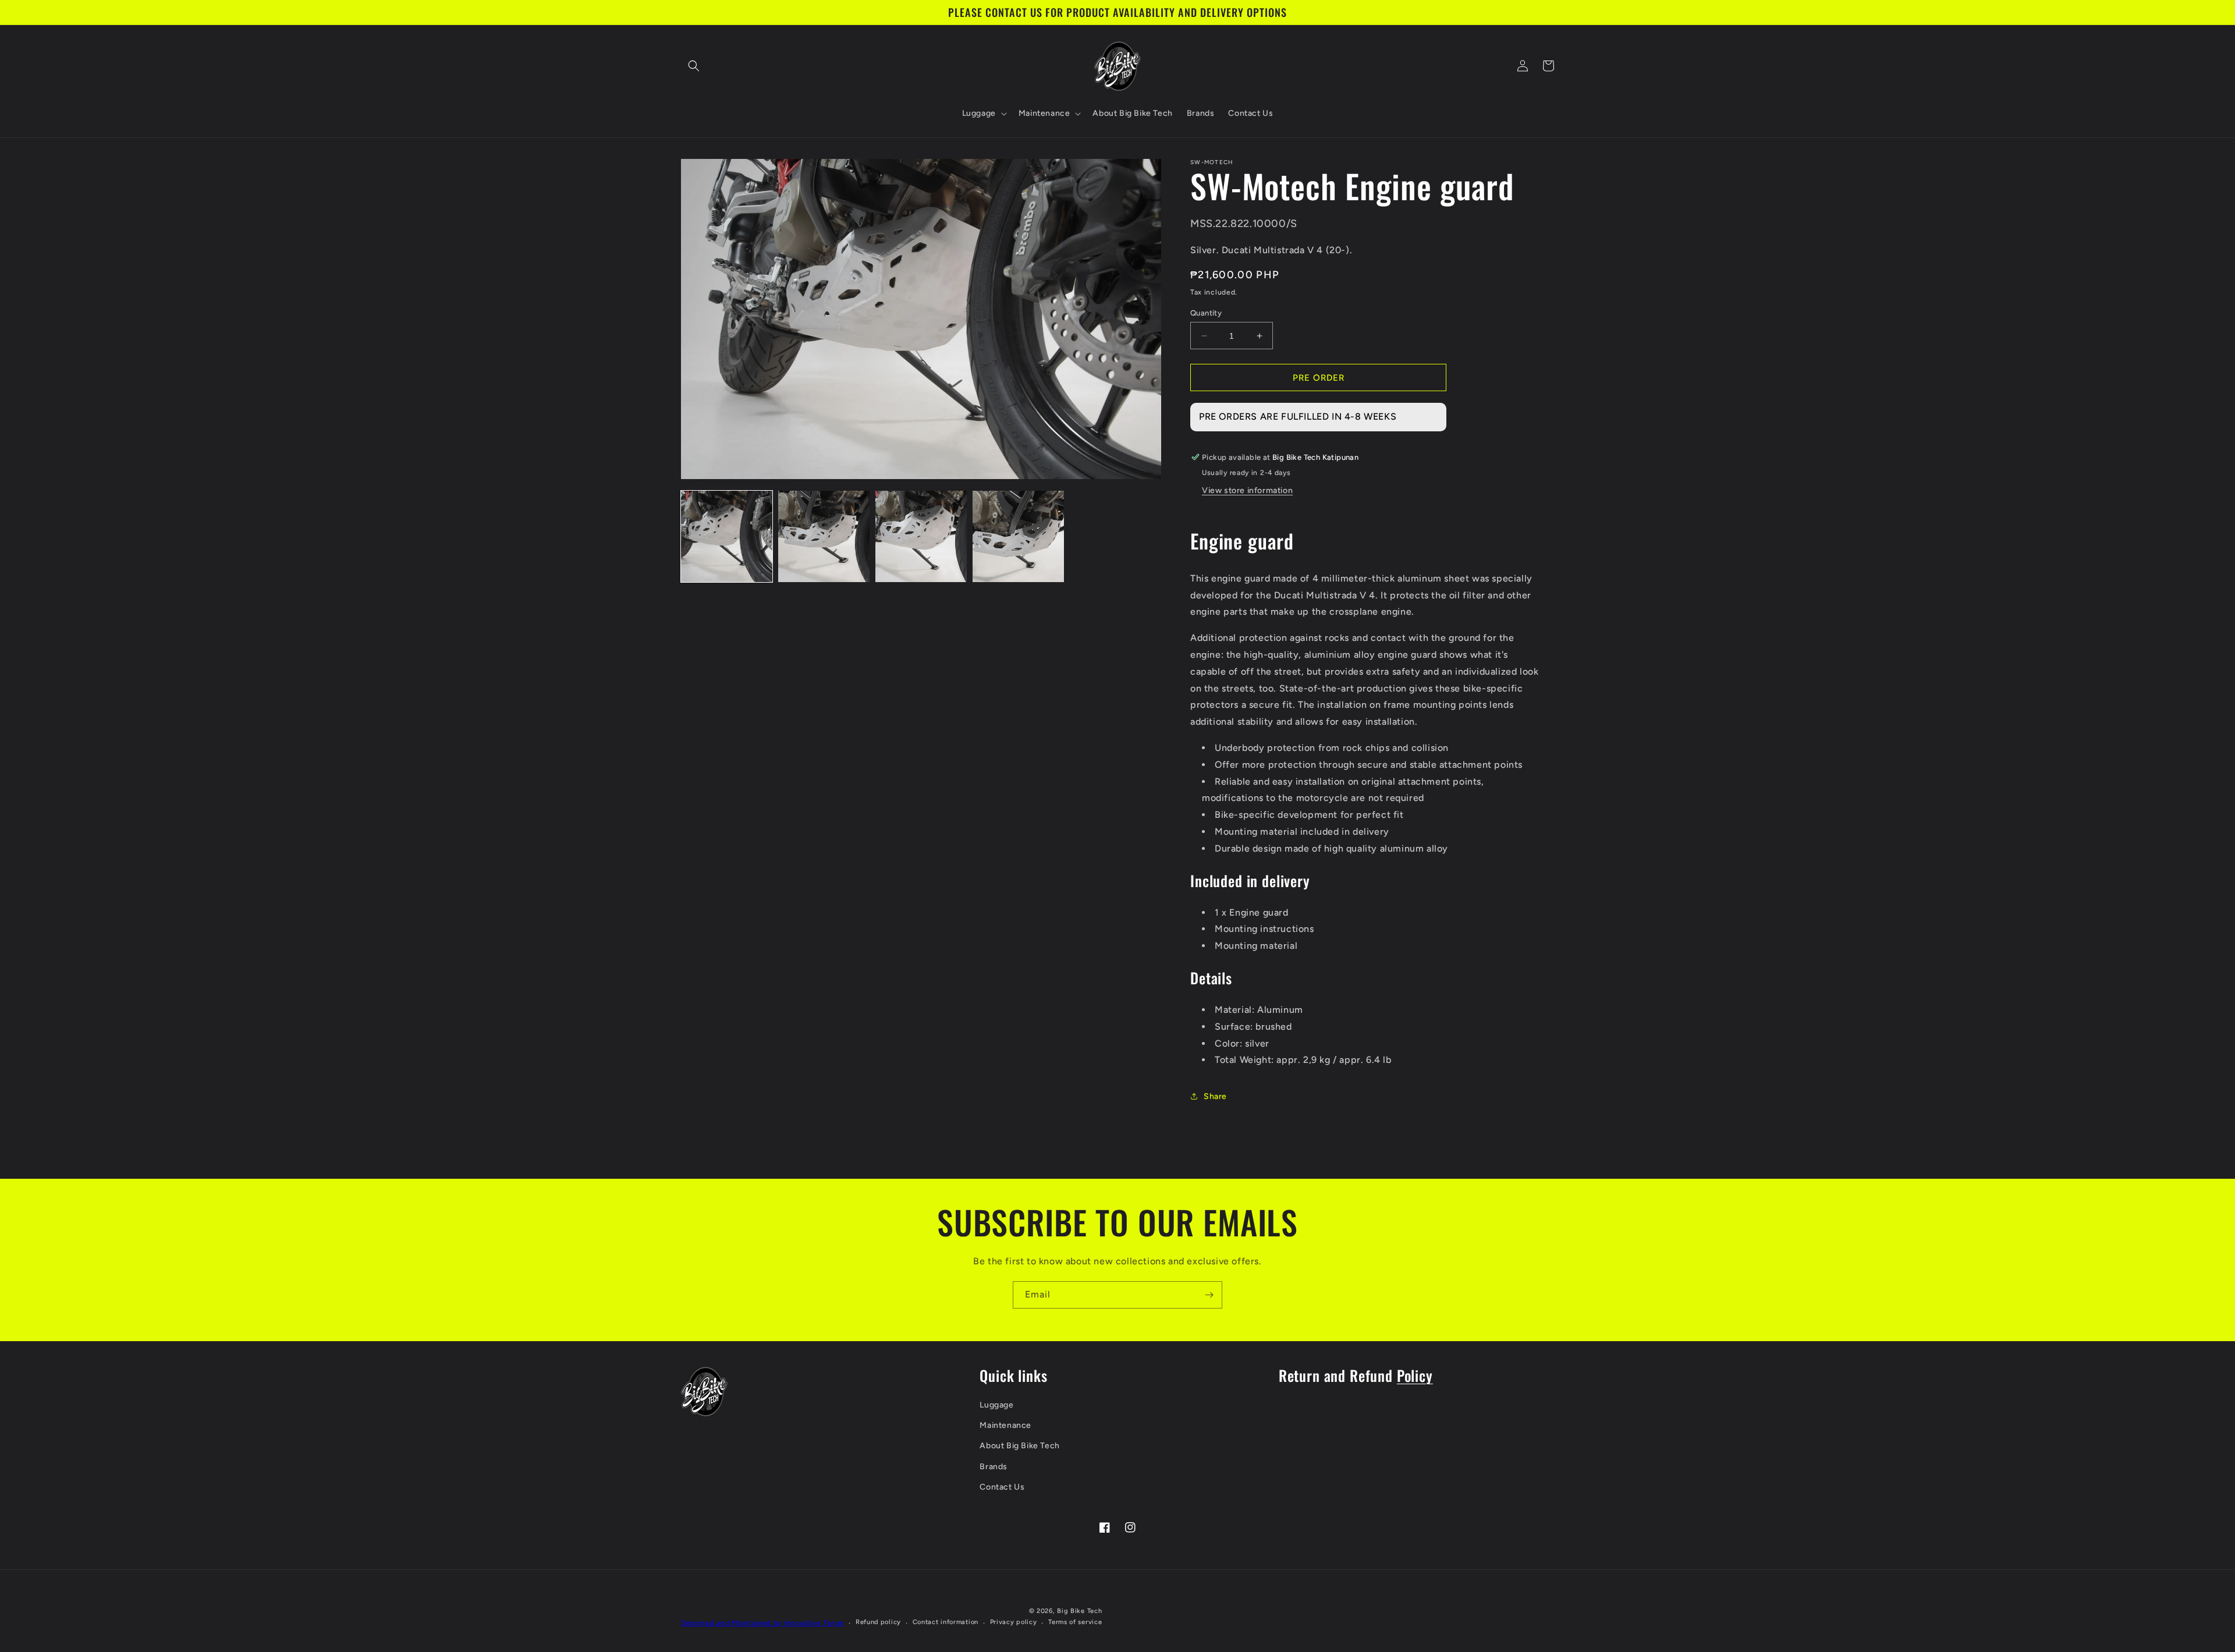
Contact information (946, 1622)
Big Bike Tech (1079, 1611)
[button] (694, 66)
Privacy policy (1014, 1622)
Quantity (1206, 313)
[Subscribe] (1209, 1295)
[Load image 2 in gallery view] (824, 536)
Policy (1415, 1375)
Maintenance (1005, 1425)
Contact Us (1002, 1487)
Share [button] (1215, 1096)
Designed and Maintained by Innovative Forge (762, 1623)
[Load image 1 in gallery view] (727, 536)
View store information (1247, 490)
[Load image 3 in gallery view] (921, 536)
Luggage (996, 1405)
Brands (994, 1467)
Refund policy (878, 1622)
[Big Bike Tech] (704, 1392)
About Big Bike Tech (1019, 1446)
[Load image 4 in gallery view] (1018, 536)
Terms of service (1075, 1622)
